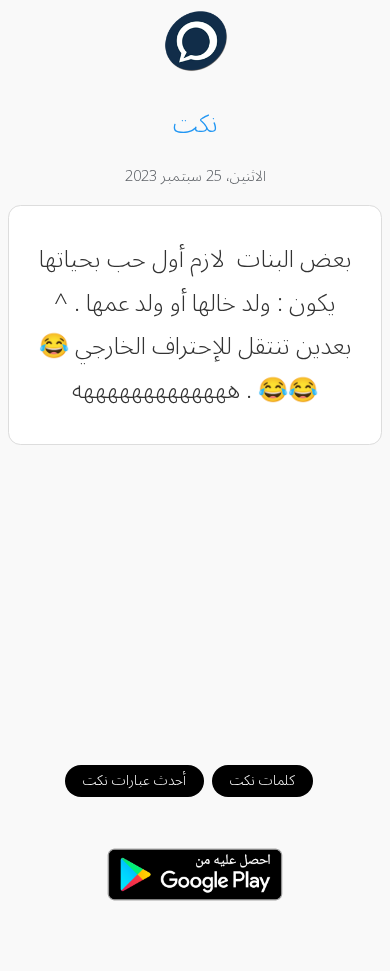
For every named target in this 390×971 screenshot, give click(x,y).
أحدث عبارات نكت (134, 780)
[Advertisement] (195, 595)
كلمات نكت (262, 780)
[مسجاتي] (195, 66)
